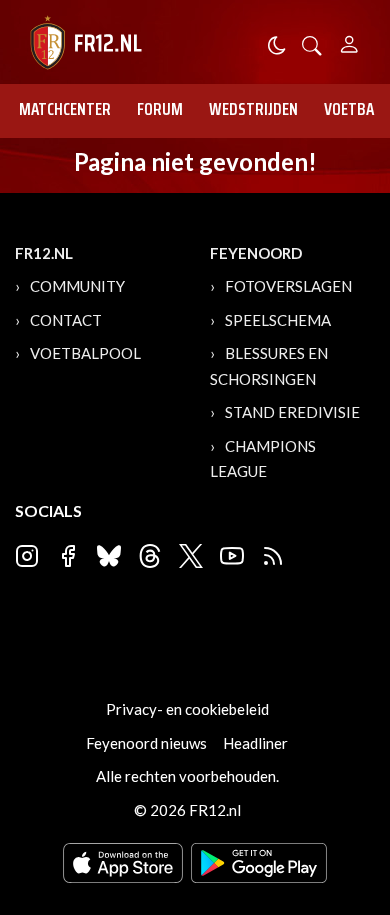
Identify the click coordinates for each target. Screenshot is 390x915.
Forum (160, 109)
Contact (66, 320)
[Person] (349, 41)
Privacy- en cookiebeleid (187, 709)
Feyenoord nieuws (146, 743)
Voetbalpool (85, 353)
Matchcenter (65, 109)
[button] (312, 43)
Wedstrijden (253, 109)
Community (77, 286)
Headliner (255, 743)
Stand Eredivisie (292, 412)
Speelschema (278, 320)
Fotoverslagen (288, 286)
